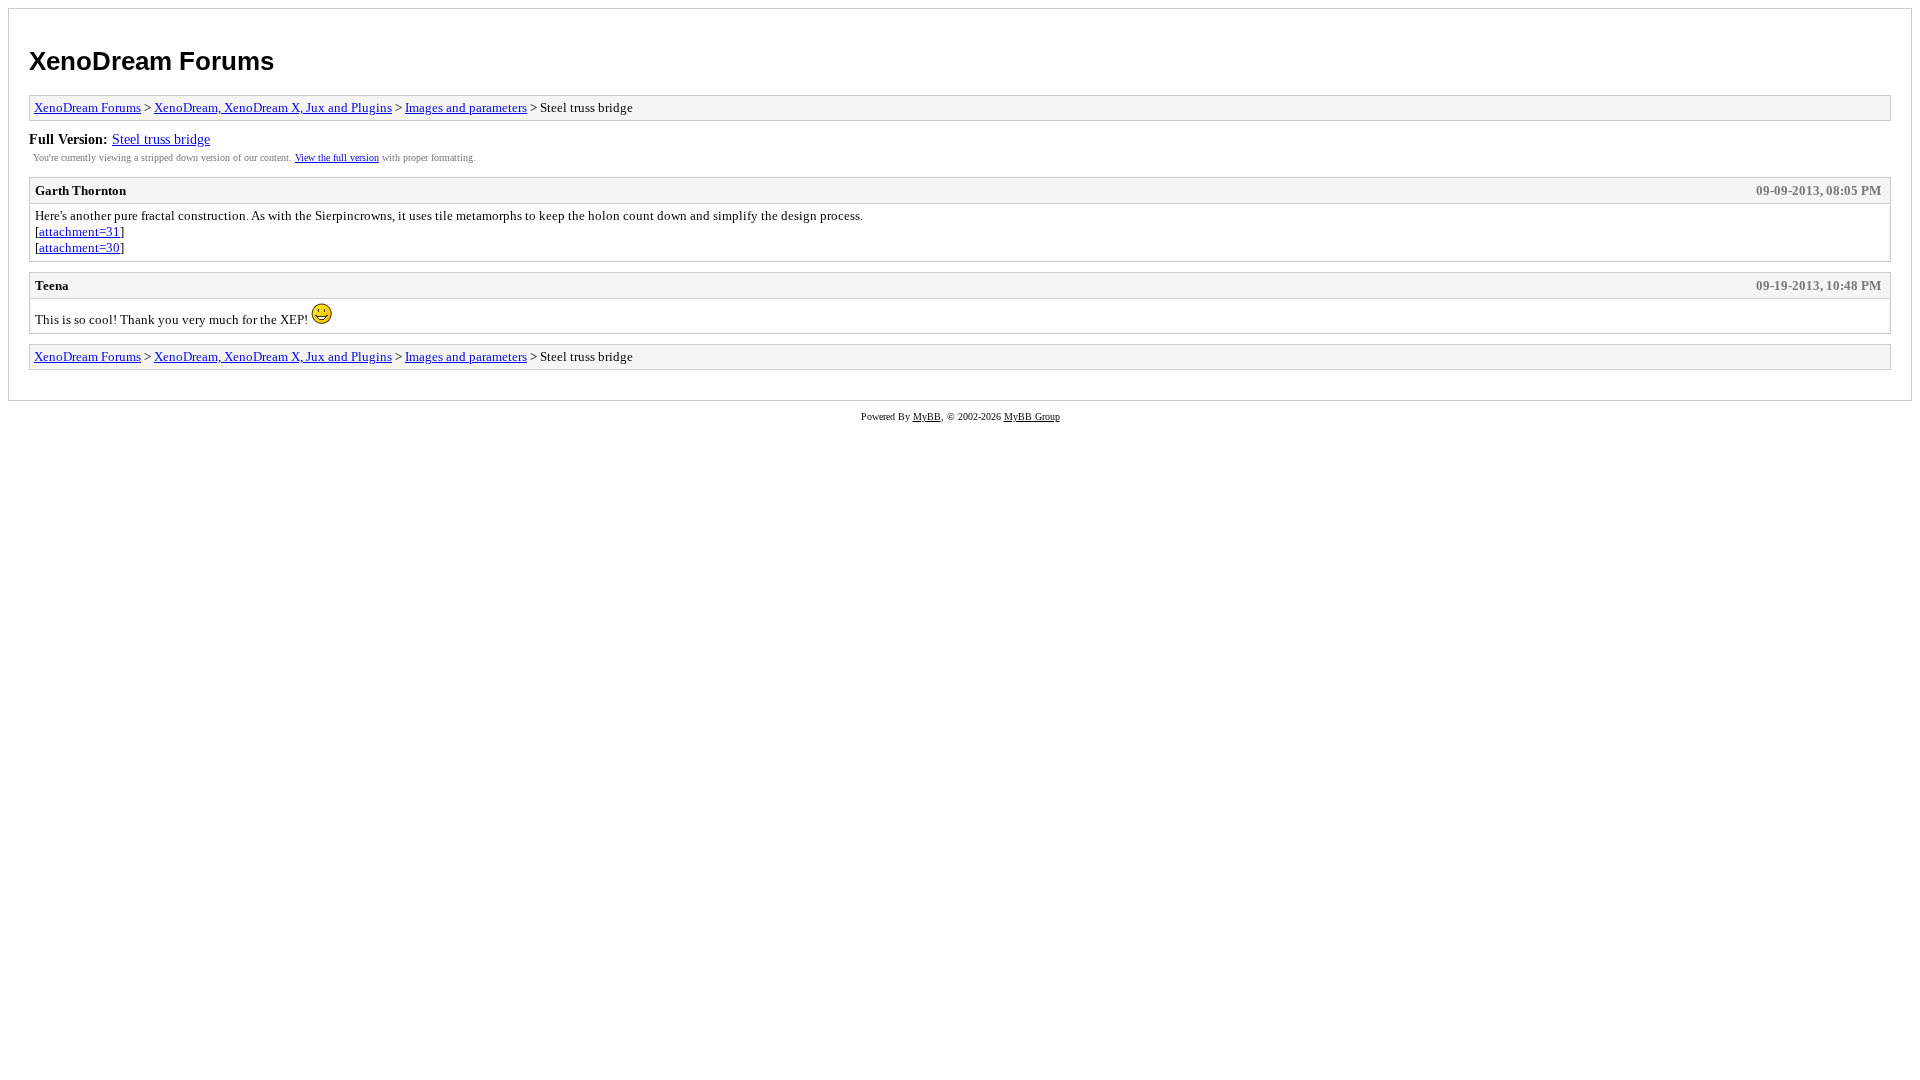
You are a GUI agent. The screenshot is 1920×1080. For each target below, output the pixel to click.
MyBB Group (1032, 416)
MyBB (927, 416)
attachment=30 (79, 247)
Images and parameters (466, 107)
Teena (52, 285)
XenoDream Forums (151, 61)
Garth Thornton (80, 190)
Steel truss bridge (161, 139)
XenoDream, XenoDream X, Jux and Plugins (273, 107)
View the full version (337, 157)
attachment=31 (79, 231)
